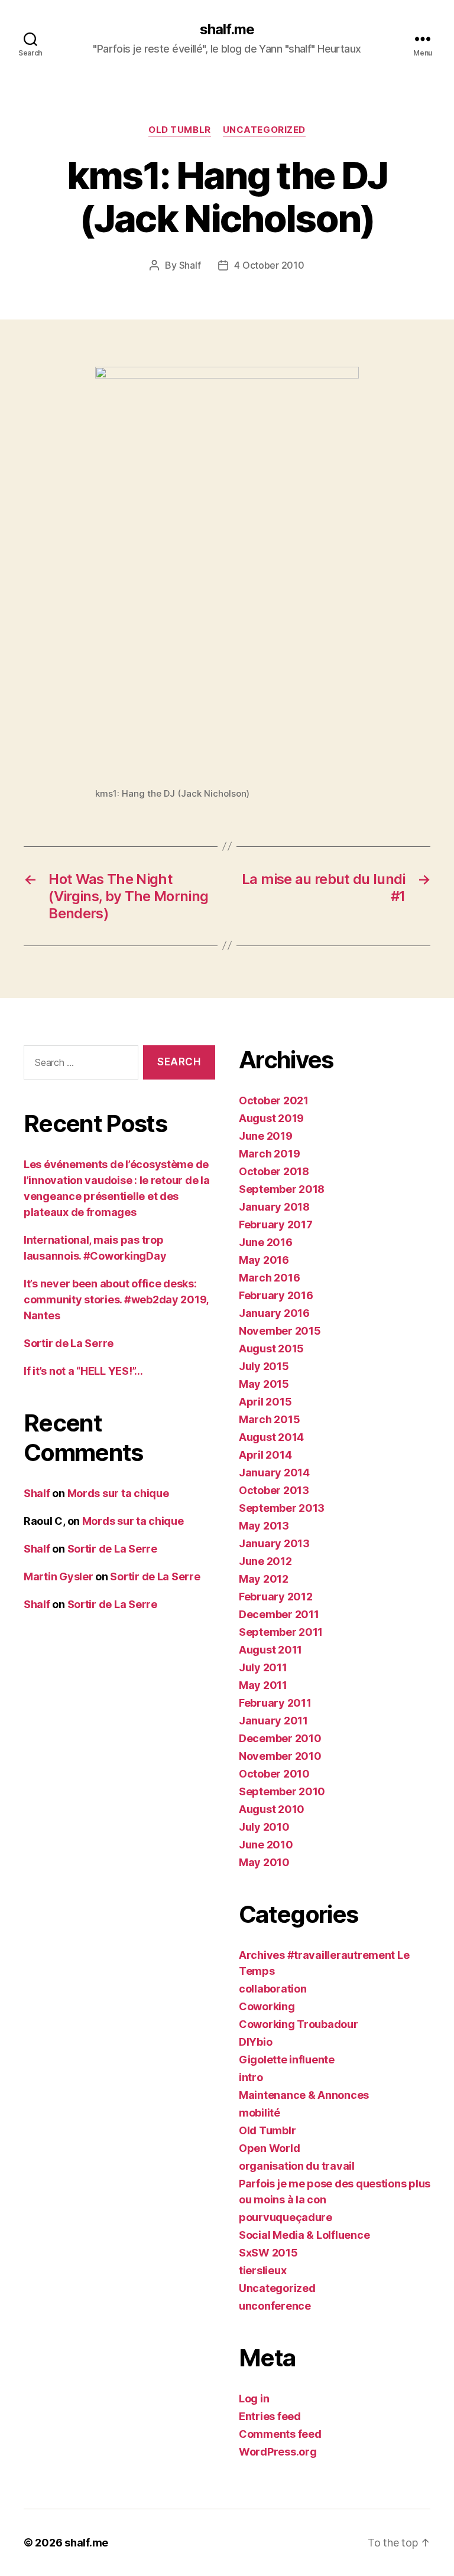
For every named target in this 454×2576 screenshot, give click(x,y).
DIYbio (255, 2042)
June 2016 (266, 1242)
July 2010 (264, 1827)
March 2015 (269, 1419)
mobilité (260, 2113)
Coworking (267, 2006)
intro (251, 2077)
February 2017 (276, 1225)
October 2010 (274, 1774)
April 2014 (265, 1455)
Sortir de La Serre (69, 1343)
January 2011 (273, 1721)
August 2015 (271, 1349)
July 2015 (264, 1366)
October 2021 (274, 1100)
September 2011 (281, 1632)
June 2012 (265, 1561)
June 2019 (266, 1136)
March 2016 (269, 1278)
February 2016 (276, 1295)
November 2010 (280, 1756)
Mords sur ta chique (118, 1493)
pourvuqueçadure (286, 2217)
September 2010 (282, 1791)
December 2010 (280, 1738)
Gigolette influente (287, 2060)
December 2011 (279, 1614)
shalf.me (227, 30)
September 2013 (282, 1508)
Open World (269, 2148)
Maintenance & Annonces (304, 2095)
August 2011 (270, 1650)
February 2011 (275, 1703)
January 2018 (274, 1207)
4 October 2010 (269, 265)
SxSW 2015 (268, 2253)
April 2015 (265, 1402)
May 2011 (263, 1685)
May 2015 (264, 1384)
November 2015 (280, 1331)
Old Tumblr (180, 130)
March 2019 (269, 1154)
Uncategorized (264, 130)
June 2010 (266, 1845)
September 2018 (282, 1189)
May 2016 (264, 1260)
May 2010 (264, 1862)
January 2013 (274, 1543)
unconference (275, 2306)
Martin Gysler (59, 1576)
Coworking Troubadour (299, 2024)
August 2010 (272, 1809)
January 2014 (274, 1473)
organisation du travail (297, 2166)
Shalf (190, 265)
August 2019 (271, 1118)
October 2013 (274, 1490)
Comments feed (280, 2434)
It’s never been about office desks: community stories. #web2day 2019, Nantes (116, 1300)
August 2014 (271, 1437)
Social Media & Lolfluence (304, 2235)
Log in (254, 2399)
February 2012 (276, 1597)
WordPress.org (278, 2452)
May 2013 (264, 1526)
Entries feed (270, 2416)
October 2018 (274, 1171)
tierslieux (262, 2270)
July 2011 (263, 1667)
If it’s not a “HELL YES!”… (83, 1371)
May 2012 (264, 1579)
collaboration (273, 1989)
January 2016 (274, 1313)
